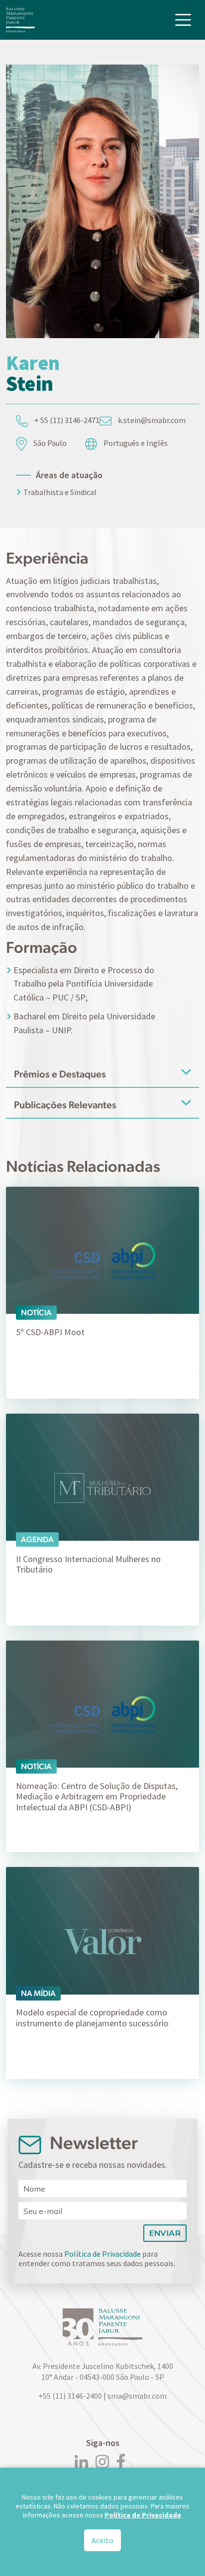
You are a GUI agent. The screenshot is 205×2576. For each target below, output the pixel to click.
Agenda (37, 1539)
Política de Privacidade (102, 2254)
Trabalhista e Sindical (60, 492)
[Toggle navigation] (183, 20)
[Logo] (20, 20)
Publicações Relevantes (65, 1105)
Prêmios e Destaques (60, 1074)
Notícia (36, 1313)
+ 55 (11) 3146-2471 (66, 420)
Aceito (102, 2540)
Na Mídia (38, 1993)
